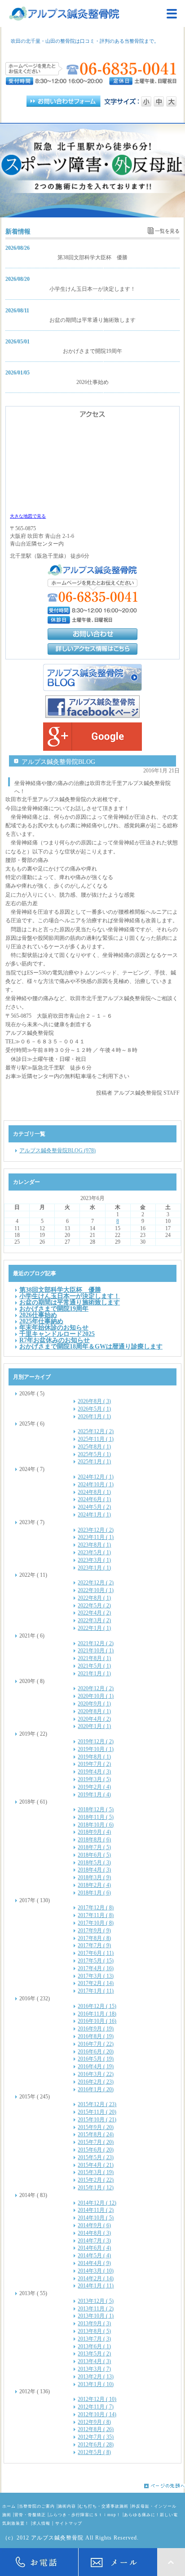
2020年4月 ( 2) (94, 1719)
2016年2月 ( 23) (96, 2082)
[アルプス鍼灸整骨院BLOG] (92, 677)
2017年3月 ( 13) (96, 1976)
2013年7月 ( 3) (94, 2339)
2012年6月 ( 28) (96, 2445)
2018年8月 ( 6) (94, 1840)
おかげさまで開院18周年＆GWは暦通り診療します (91, 1346)
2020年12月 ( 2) (96, 1688)
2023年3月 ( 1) (94, 1560)
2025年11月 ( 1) (96, 1439)
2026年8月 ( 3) (94, 1401)
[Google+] (92, 737)
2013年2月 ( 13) (96, 2377)
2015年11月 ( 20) (97, 2112)
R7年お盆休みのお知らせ (55, 1340)
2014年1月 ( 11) (96, 2286)
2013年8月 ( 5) (94, 2331)
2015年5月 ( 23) (96, 2157)
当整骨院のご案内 (37, 2506)
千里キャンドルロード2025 (57, 1334)
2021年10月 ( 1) (96, 1651)
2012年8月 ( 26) (96, 2429)
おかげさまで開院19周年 (92, 351)
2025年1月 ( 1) (94, 1462)
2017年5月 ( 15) (96, 1961)
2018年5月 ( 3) (94, 1863)
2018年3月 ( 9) (94, 1877)
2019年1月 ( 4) (94, 1795)
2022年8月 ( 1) (94, 1598)
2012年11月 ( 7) (96, 2407)
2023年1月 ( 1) (94, 1568)
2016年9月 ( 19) (96, 2029)
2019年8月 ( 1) (94, 1757)
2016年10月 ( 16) (97, 2021)
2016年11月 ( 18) (97, 2014)
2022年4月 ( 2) (94, 1613)
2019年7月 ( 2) (94, 1764)
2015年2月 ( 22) (96, 2180)
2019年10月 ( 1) (96, 1749)
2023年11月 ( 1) (96, 1537)
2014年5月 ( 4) (94, 2256)
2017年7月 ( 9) (94, 1945)
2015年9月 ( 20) (96, 2127)
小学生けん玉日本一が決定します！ (92, 289)
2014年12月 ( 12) (97, 2203)
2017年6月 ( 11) (96, 1953)
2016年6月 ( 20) (96, 2052)
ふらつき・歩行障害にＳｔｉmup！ (85, 2515)
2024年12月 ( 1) (96, 1477)
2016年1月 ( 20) (96, 2089)
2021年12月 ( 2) (96, 1643)
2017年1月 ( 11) (96, 1991)
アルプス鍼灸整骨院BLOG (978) (57, 1150)
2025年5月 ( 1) (94, 1454)
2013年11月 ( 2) (96, 2309)
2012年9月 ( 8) (94, 2422)
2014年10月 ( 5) (96, 2218)
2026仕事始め (92, 382)
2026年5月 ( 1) (94, 1409)
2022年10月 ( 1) (96, 1590)
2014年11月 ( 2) (96, 2210)
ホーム (9, 2506)
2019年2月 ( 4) (94, 1787)
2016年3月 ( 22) (96, 2074)
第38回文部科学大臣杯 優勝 (92, 257)
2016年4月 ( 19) (96, 2066)
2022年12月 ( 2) (96, 1583)
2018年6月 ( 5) (94, 1855)
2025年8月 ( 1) (94, 1447)
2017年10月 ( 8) (96, 1923)
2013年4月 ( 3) (94, 2361)
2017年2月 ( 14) (96, 1983)
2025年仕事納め (41, 1321)
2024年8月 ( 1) (94, 1492)
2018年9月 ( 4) (94, 1832)
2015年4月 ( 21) (96, 2165)
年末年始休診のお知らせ (54, 1327)
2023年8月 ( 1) (94, 1545)
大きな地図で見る (28, 516)
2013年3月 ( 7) (94, 2369)
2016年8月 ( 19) (96, 2036)
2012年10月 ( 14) (97, 2414)
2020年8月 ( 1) (94, 1711)
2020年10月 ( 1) (96, 1696)
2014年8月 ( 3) (94, 2233)
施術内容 (67, 2506)
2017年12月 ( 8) (96, 1908)
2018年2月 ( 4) (94, 1885)
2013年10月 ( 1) (96, 2316)
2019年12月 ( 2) (96, 1741)
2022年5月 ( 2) (94, 1606)
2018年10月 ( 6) (96, 1825)
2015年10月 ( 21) (97, 2120)
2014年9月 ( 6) (94, 2225)
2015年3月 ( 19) (96, 2172)
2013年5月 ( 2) (94, 2354)
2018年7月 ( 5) (94, 1847)
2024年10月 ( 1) (96, 1484)
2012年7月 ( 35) (96, 2437)
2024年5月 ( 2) (94, 1507)
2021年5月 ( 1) (94, 1666)
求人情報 (41, 2523)
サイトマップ (69, 2523)
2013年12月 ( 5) (96, 2301)
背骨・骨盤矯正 (30, 2515)
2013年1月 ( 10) (96, 2384)
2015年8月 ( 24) (96, 2134)
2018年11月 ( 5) (96, 1817)
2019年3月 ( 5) (94, 1779)
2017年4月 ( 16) (96, 1968)
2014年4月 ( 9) (94, 2263)
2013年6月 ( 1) (94, 2346)
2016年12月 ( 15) (97, 2006)
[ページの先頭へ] (92, 2486)
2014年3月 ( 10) (96, 2271)
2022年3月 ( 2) (94, 1620)
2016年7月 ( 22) (96, 2044)
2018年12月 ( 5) (96, 1809)
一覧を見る (167, 231)
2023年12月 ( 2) (96, 1530)
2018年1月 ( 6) (94, 1893)
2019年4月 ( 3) (94, 1772)
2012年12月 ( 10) (97, 2399)
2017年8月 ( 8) (94, 1938)
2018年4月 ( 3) (94, 1870)
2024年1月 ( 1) (94, 1515)
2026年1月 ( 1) (94, 1417)
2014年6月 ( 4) (94, 2248)
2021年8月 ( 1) (94, 1658)
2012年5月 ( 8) (94, 2452)
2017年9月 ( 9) (94, 1931)
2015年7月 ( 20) (96, 2142)
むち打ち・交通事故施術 (104, 2506)
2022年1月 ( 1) (94, 1628)
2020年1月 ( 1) (94, 1726)
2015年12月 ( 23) (97, 2104)
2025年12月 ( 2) (96, 1431)
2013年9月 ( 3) (94, 2323)
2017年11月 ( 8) (96, 1915)
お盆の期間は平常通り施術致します (92, 320)
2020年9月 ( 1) (94, 1704)
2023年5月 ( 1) (94, 1552)
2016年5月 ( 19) (96, 2059)
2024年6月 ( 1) (94, 1499)
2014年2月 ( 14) (96, 2278)
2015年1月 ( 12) (96, 2188)
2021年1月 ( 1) (94, 1674)
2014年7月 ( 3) (94, 2241)
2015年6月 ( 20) (96, 2150)
